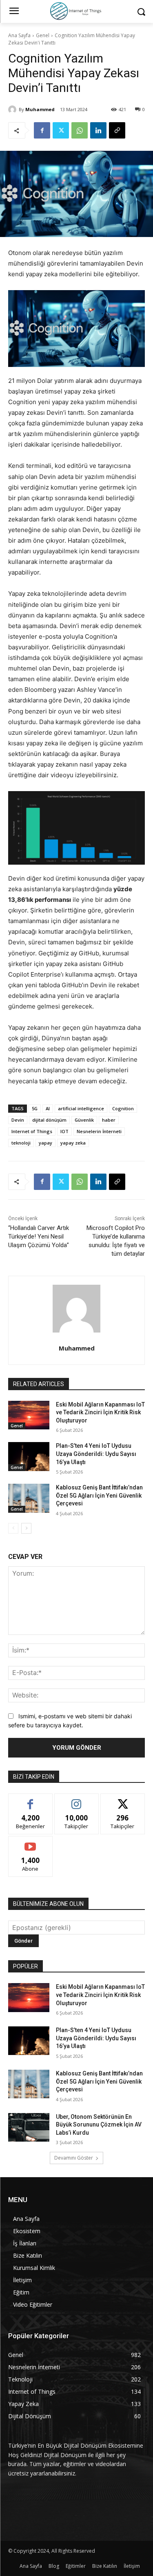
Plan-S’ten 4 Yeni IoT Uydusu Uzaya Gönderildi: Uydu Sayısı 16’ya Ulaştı (96, 1454)
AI (48, 1108)
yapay (45, 1143)
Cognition (123, 1108)
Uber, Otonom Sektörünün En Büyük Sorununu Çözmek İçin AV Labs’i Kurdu (99, 2125)
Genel (43, 35)
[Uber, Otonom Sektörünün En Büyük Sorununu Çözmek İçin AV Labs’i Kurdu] (29, 2127)
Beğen (31, 1800)
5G (35, 1108)
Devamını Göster (74, 2158)
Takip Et (76, 1800)
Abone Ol (30, 1842)
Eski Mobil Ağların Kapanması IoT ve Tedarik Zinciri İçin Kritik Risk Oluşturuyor (100, 1412)
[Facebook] (42, 130)
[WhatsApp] (80, 130)
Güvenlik (84, 1120)
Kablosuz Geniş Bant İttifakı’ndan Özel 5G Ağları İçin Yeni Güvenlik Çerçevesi (99, 1495)
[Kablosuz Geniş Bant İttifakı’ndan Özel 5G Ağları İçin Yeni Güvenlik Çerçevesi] (29, 1498)
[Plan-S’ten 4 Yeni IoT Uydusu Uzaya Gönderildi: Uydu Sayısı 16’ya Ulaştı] (29, 1456)
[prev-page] (13, 1528)
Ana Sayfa (19, 35)
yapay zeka (73, 1143)
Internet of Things (32, 1131)
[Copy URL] (117, 130)
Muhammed (40, 109)
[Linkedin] (98, 130)
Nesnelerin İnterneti (99, 1131)
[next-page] (26, 1528)
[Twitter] (61, 130)
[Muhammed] (13, 110)
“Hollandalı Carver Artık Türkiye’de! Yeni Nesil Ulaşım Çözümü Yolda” (39, 1237)
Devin (18, 1120)
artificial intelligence (81, 1108)
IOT (64, 1131)
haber (109, 1120)
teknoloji (21, 1143)
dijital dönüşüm (49, 1120)
